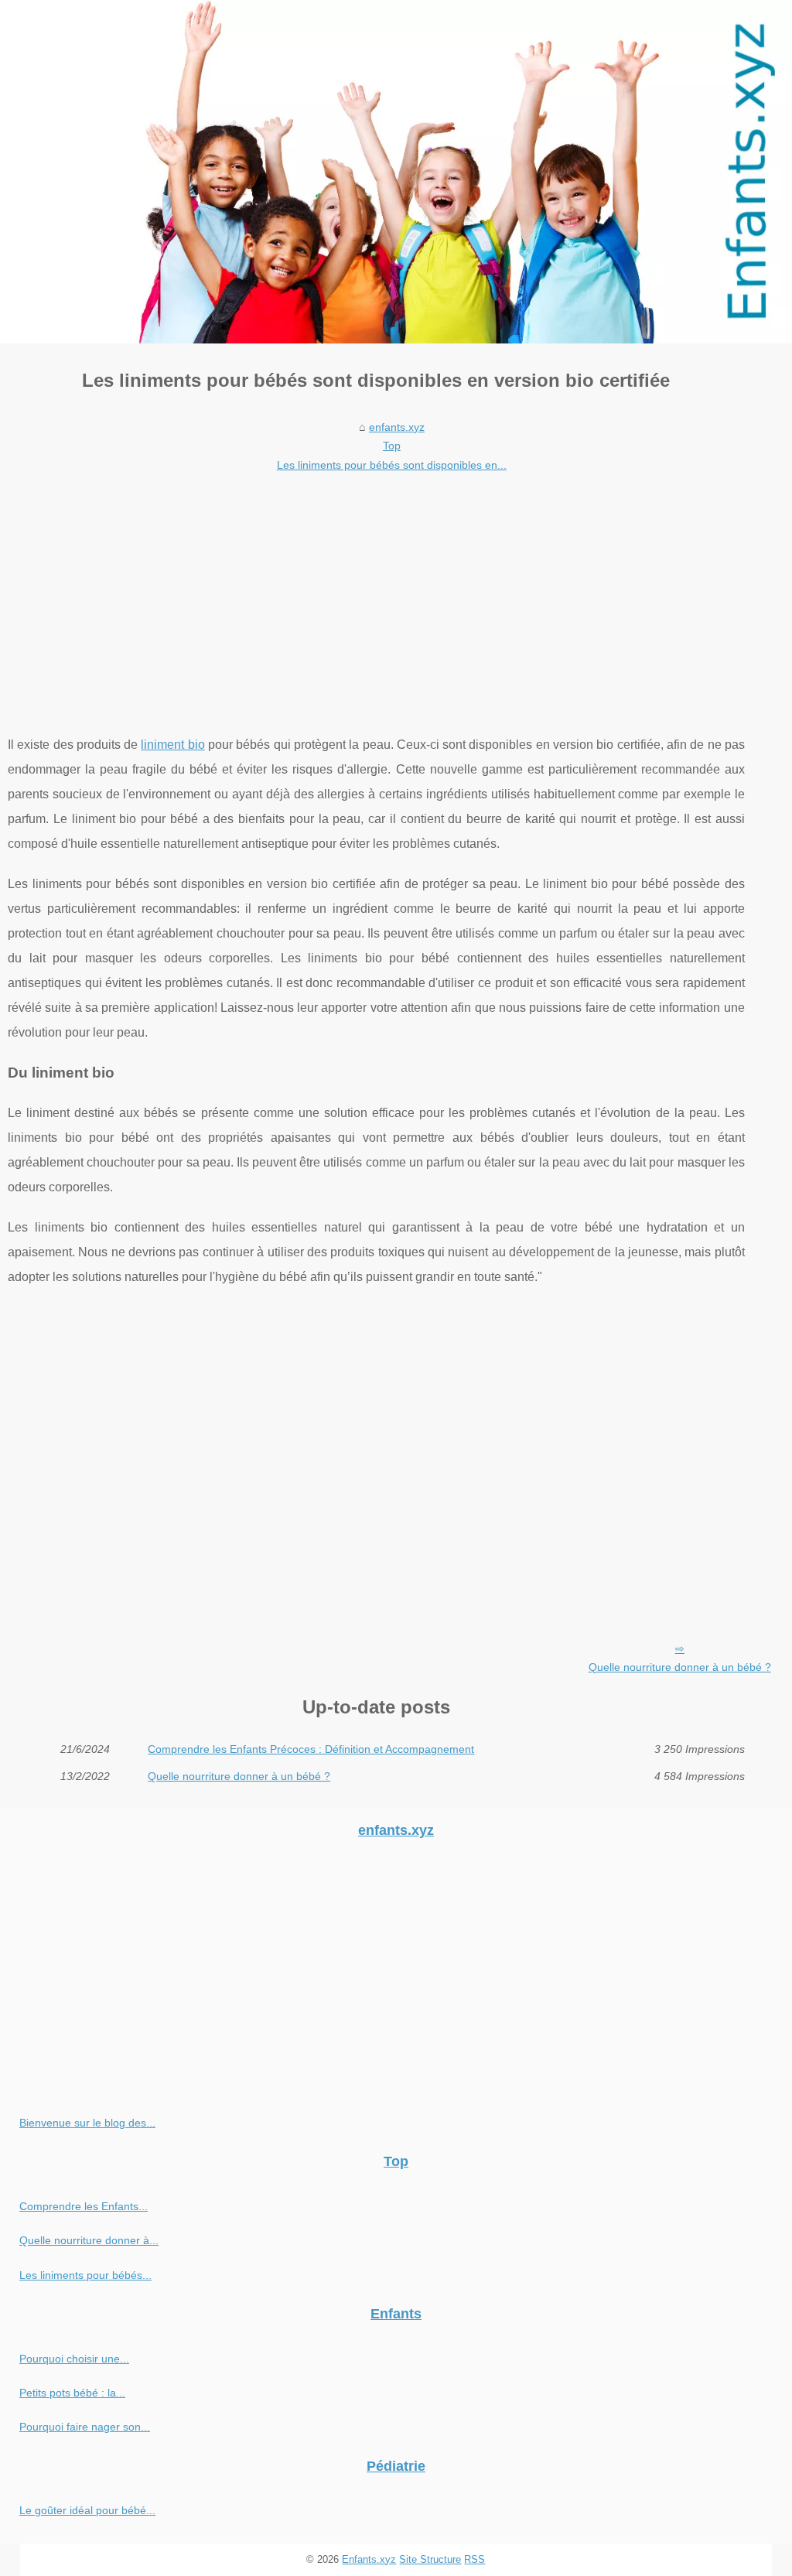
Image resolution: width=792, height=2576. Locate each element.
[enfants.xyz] (396, 172)
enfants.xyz (397, 427)
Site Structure (430, 2559)
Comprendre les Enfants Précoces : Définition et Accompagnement (311, 1749)
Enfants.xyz (369, 2559)
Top (392, 446)
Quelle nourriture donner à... (89, 2240)
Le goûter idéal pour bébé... (87, 2510)
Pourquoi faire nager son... (85, 2427)
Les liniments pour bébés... (85, 2275)
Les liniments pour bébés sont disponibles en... (392, 465)
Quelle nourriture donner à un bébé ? (680, 1667)
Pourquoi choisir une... (74, 2359)
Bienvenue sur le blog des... (87, 2123)
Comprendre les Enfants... (84, 2206)
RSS (475, 2559)
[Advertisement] (376, 593)
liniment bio (172, 745)
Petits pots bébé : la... (72, 2393)
